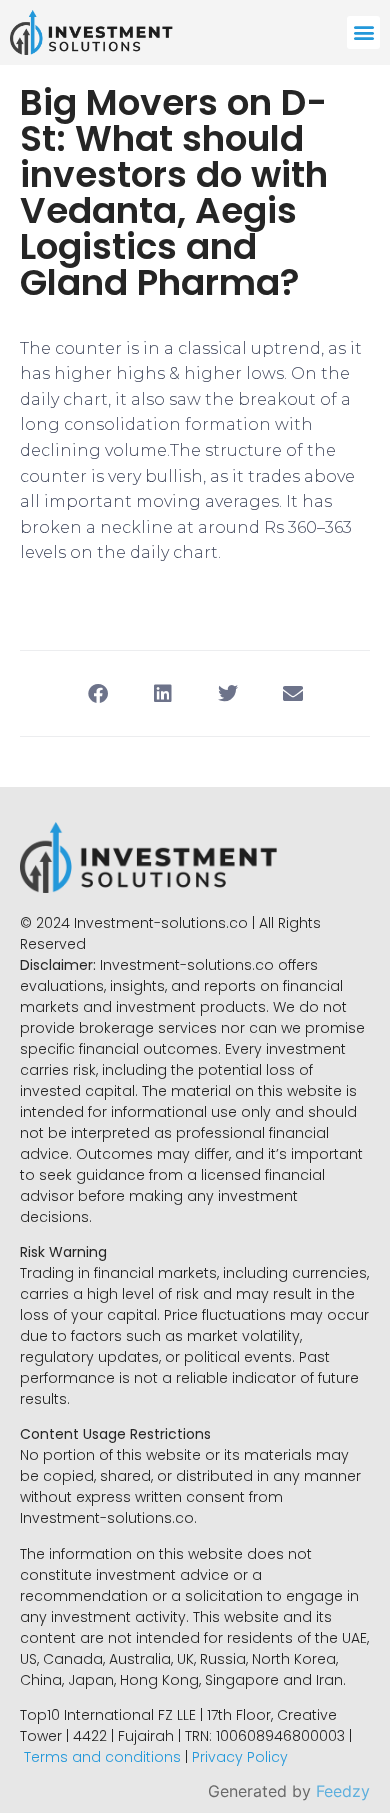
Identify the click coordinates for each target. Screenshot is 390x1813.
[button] (363, 32)
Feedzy (343, 1791)
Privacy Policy (240, 1757)
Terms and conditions (102, 1757)
